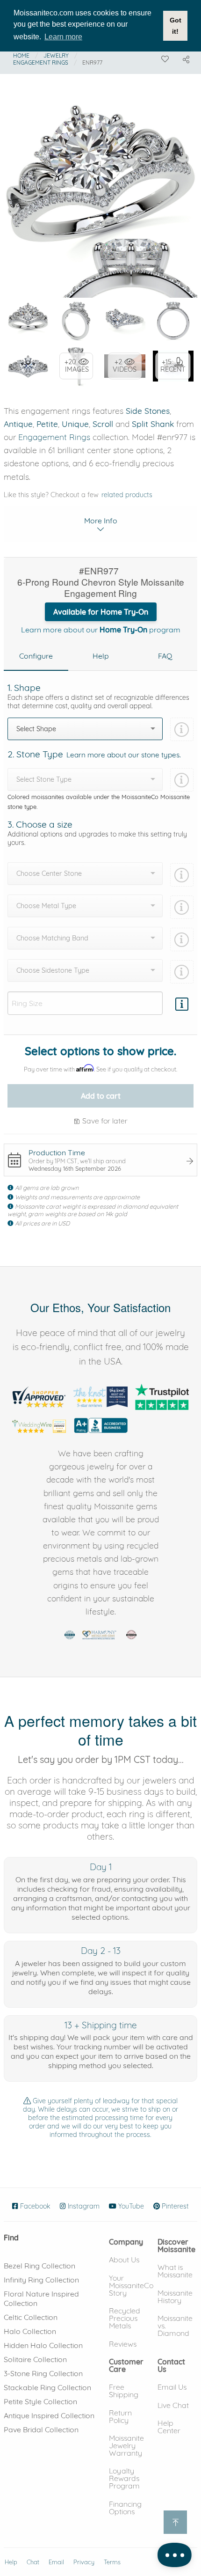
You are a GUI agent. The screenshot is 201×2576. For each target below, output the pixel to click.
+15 (173, 366)
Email (56, 2562)
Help (11, 2562)
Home (21, 55)
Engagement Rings (54, 437)
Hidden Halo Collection (43, 2345)
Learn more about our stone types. (124, 755)
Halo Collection (30, 2331)
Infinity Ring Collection (41, 2280)
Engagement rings (41, 62)
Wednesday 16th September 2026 (75, 1168)
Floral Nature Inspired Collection (41, 2298)
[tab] (36, 656)
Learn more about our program (101, 630)
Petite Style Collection (40, 2401)
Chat (33, 2562)
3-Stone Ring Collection (43, 2373)
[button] (126, 2242)
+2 (125, 366)
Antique (18, 424)
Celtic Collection (31, 2317)
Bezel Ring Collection (39, 2266)
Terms (112, 2562)
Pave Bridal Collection (41, 2429)
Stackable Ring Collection (47, 2387)
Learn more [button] (63, 37)
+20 (77, 366)
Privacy (84, 2562)
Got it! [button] (176, 26)
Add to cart (101, 1096)
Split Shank (153, 424)
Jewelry (56, 55)
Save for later (104, 1121)
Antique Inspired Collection (49, 2415)
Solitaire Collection (35, 2359)
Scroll (103, 424)
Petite (47, 424)
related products (127, 495)
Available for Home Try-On (101, 612)
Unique (75, 424)
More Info (101, 521)
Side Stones (148, 411)
